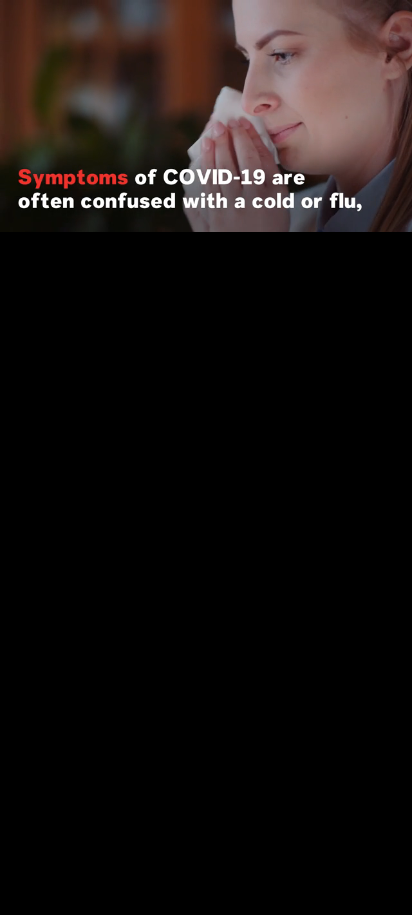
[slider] (206, 186)
